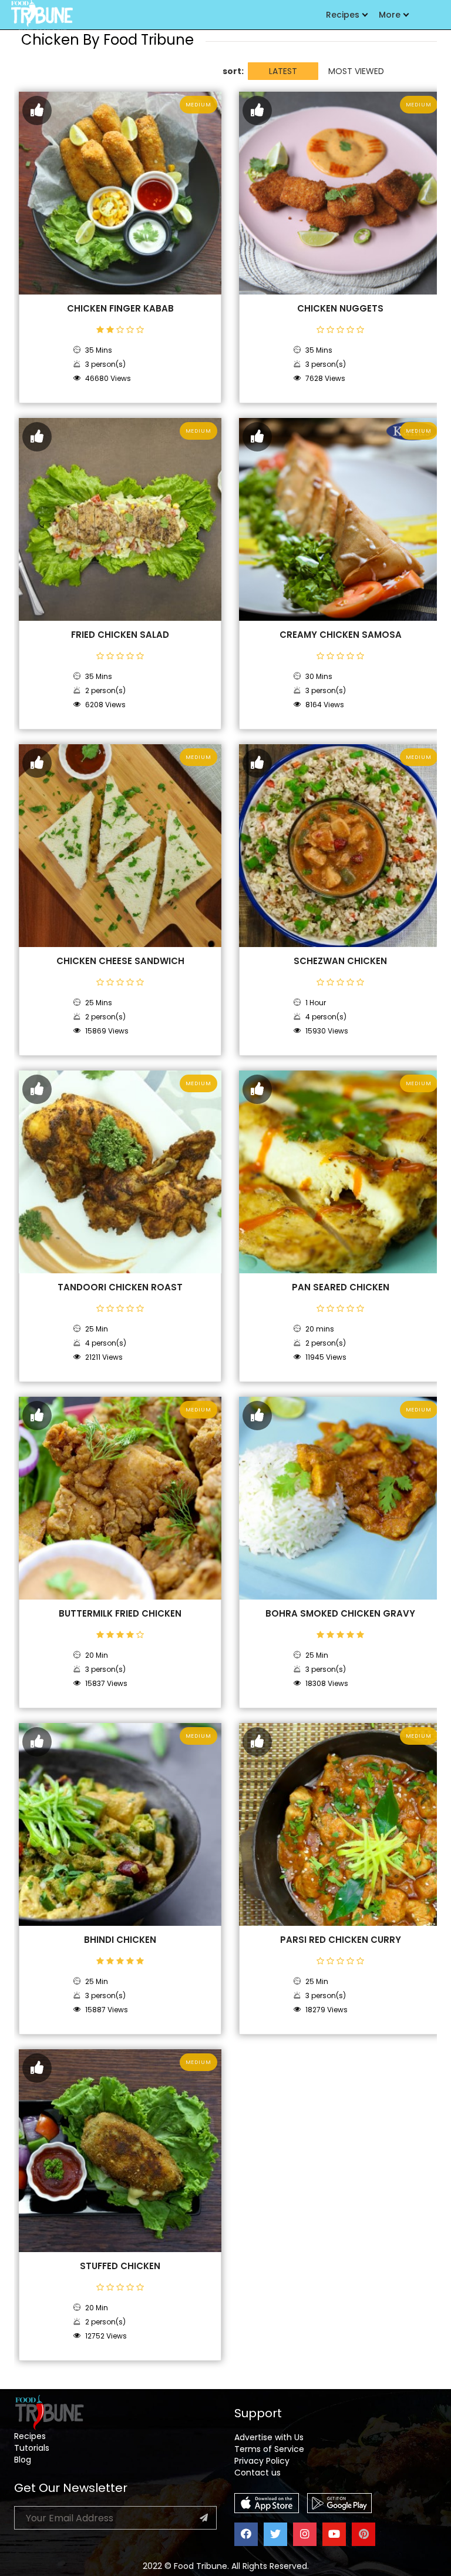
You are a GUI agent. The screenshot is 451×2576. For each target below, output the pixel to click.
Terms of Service (269, 2449)
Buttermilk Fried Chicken (120, 1614)
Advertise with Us (269, 2437)
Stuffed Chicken (120, 2266)
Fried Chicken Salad (120, 635)
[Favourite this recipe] (37, 111)
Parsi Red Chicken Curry (341, 1940)
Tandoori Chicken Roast (120, 1287)
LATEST (283, 71)
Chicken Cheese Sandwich (120, 961)
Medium (198, 105)
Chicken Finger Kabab (120, 309)
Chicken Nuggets (340, 309)
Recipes (343, 15)
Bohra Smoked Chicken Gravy (340, 1614)
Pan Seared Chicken (341, 1287)
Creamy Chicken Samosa (341, 635)
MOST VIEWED (356, 71)
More (390, 15)
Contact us (258, 2473)
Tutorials (32, 2448)
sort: (233, 71)
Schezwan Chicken (340, 961)
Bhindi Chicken (120, 1940)
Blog (23, 2460)
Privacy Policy (262, 2461)
